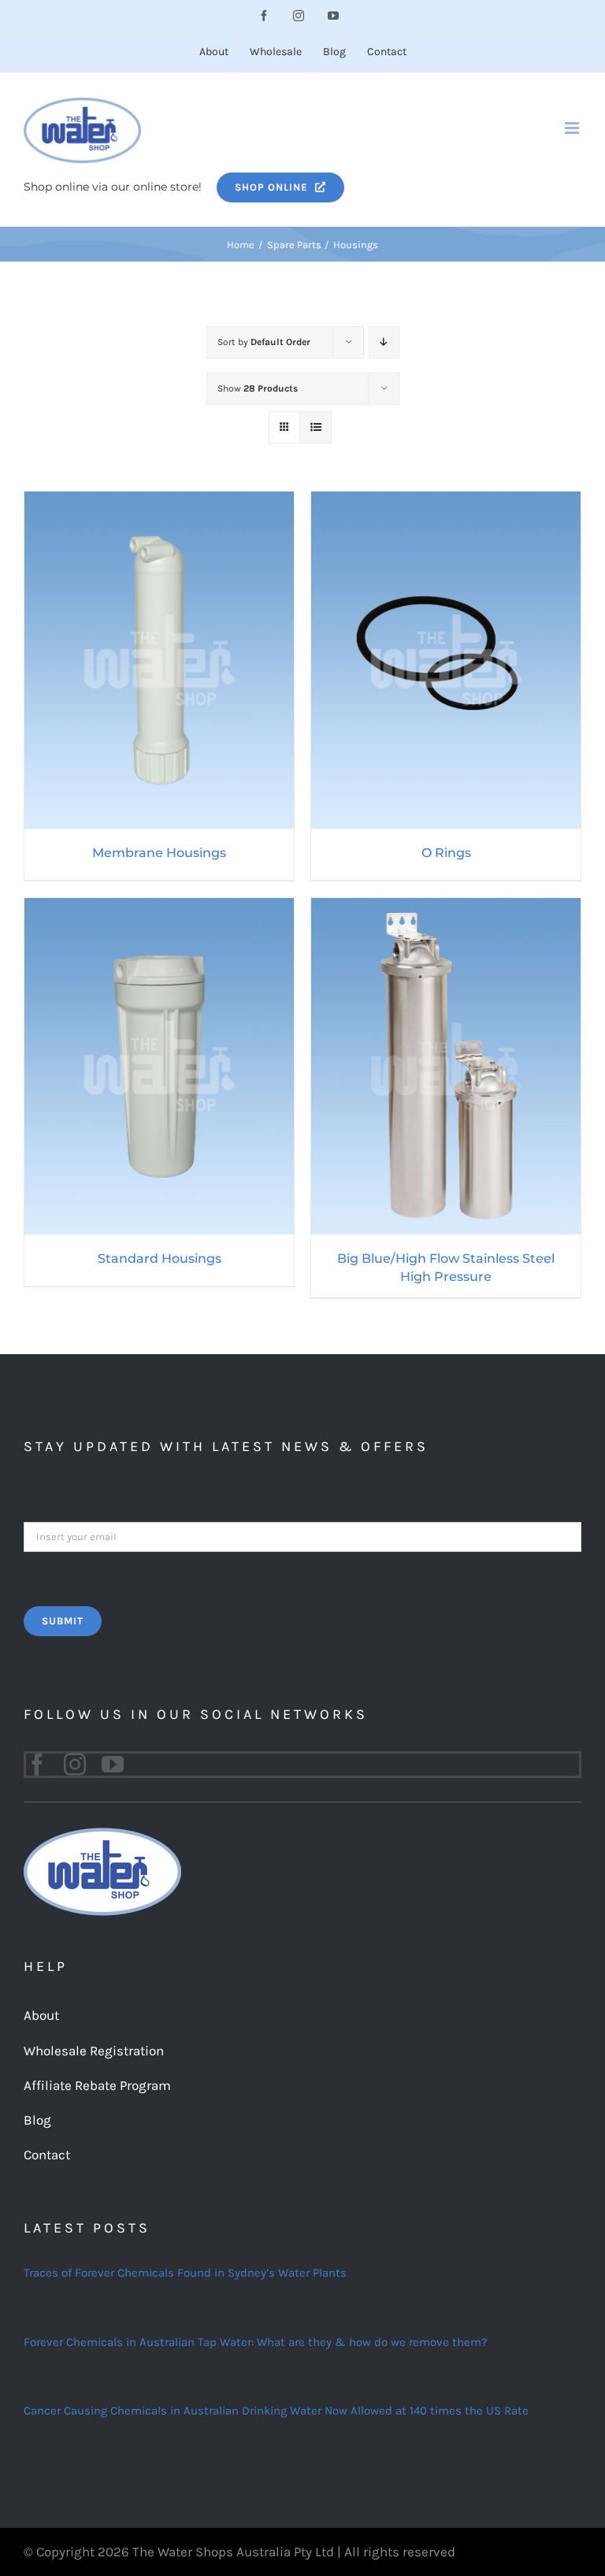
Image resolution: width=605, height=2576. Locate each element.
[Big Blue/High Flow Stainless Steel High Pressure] (446, 908)
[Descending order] (384, 342)
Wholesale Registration (94, 2051)
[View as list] (315, 427)
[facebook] (37, 1765)
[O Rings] (446, 502)
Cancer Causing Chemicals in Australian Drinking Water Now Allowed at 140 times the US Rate (276, 2411)
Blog (37, 2120)
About (41, 2015)
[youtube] (113, 1765)
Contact (47, 2155)
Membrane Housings (159, 853)
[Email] (302, 1535)
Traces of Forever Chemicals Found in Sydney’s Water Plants (185, 2273)
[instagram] (75, 1765)
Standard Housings (160, 1258)
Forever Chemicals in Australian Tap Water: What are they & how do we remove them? (255, 2342)
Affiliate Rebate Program (97, 2085)
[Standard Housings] (159, 908)
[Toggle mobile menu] (573, 128)
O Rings (446, 853)
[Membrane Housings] (159, 502)
